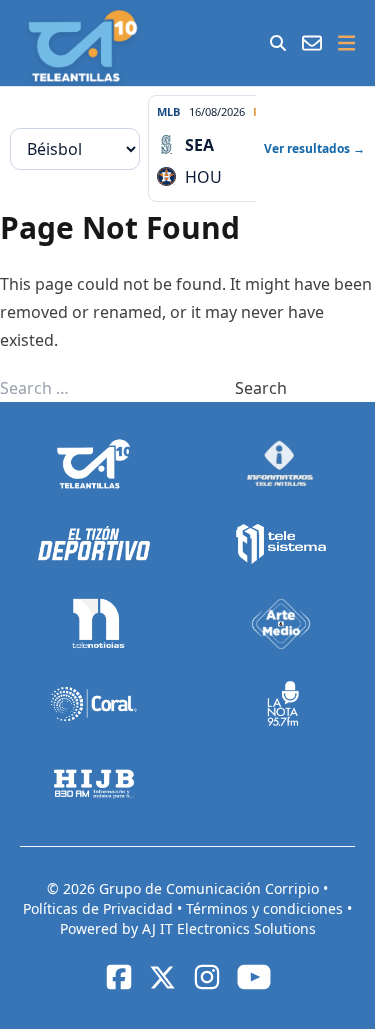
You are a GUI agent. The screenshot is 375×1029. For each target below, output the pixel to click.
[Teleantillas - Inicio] (82, 46)
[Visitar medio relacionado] (94, 464)
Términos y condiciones (266, 908)
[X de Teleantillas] (163, 977)
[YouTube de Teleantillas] (254, 977)
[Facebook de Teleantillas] (119, 977)
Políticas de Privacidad (100, 908)
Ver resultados (314, 148)
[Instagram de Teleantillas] (207, 977)
